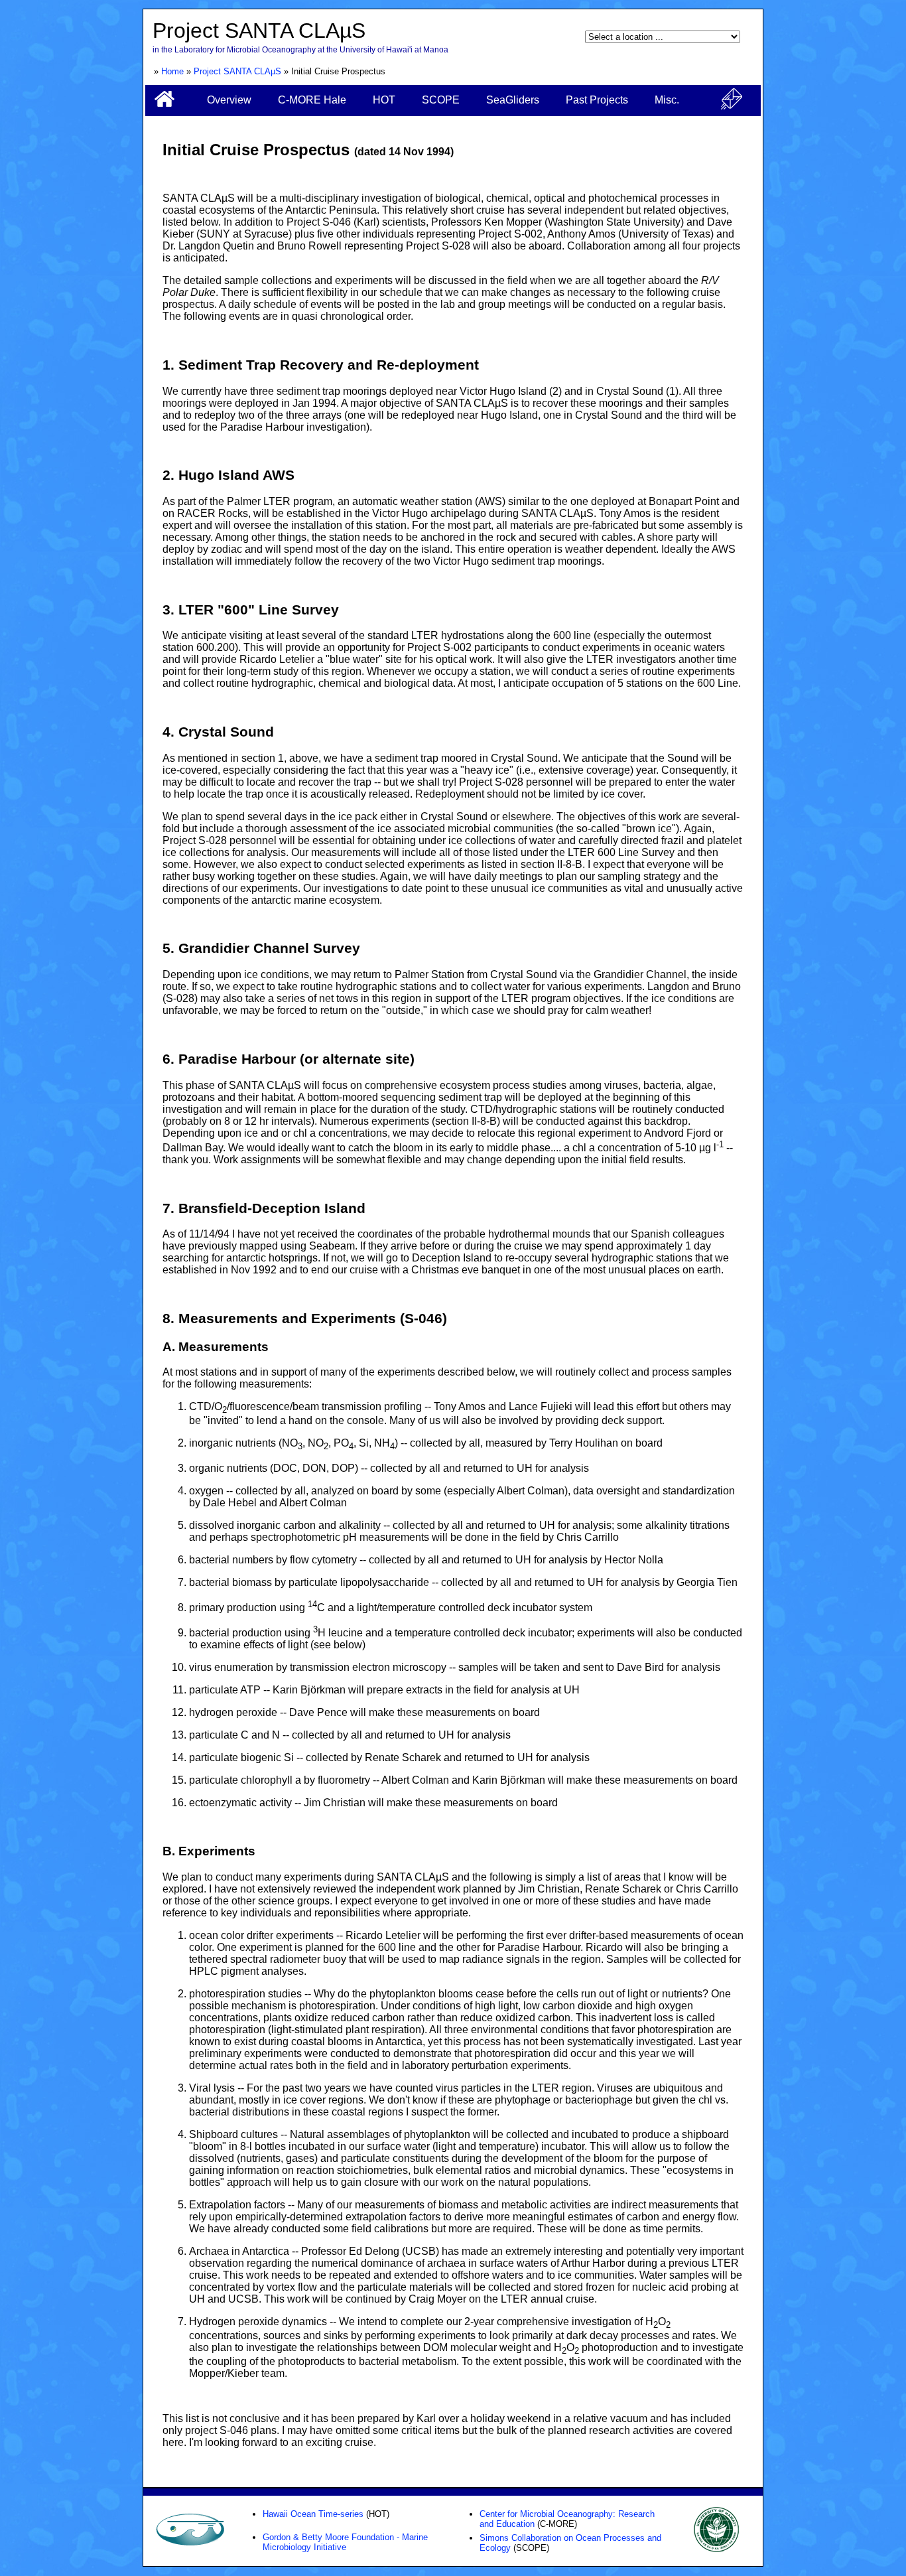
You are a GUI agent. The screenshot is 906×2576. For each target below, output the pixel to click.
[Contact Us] (732, 106)
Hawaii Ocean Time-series (313, 2514)
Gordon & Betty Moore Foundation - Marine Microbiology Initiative (345, 2542)
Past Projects (597, 100)
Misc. (667, 100)
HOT (384, 100)
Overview (229, 100)
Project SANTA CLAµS (237, 71)
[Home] (164, 105)
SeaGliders (513, 100)
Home (172, 71)
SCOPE (441, 100)
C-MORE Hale (312, 100)
